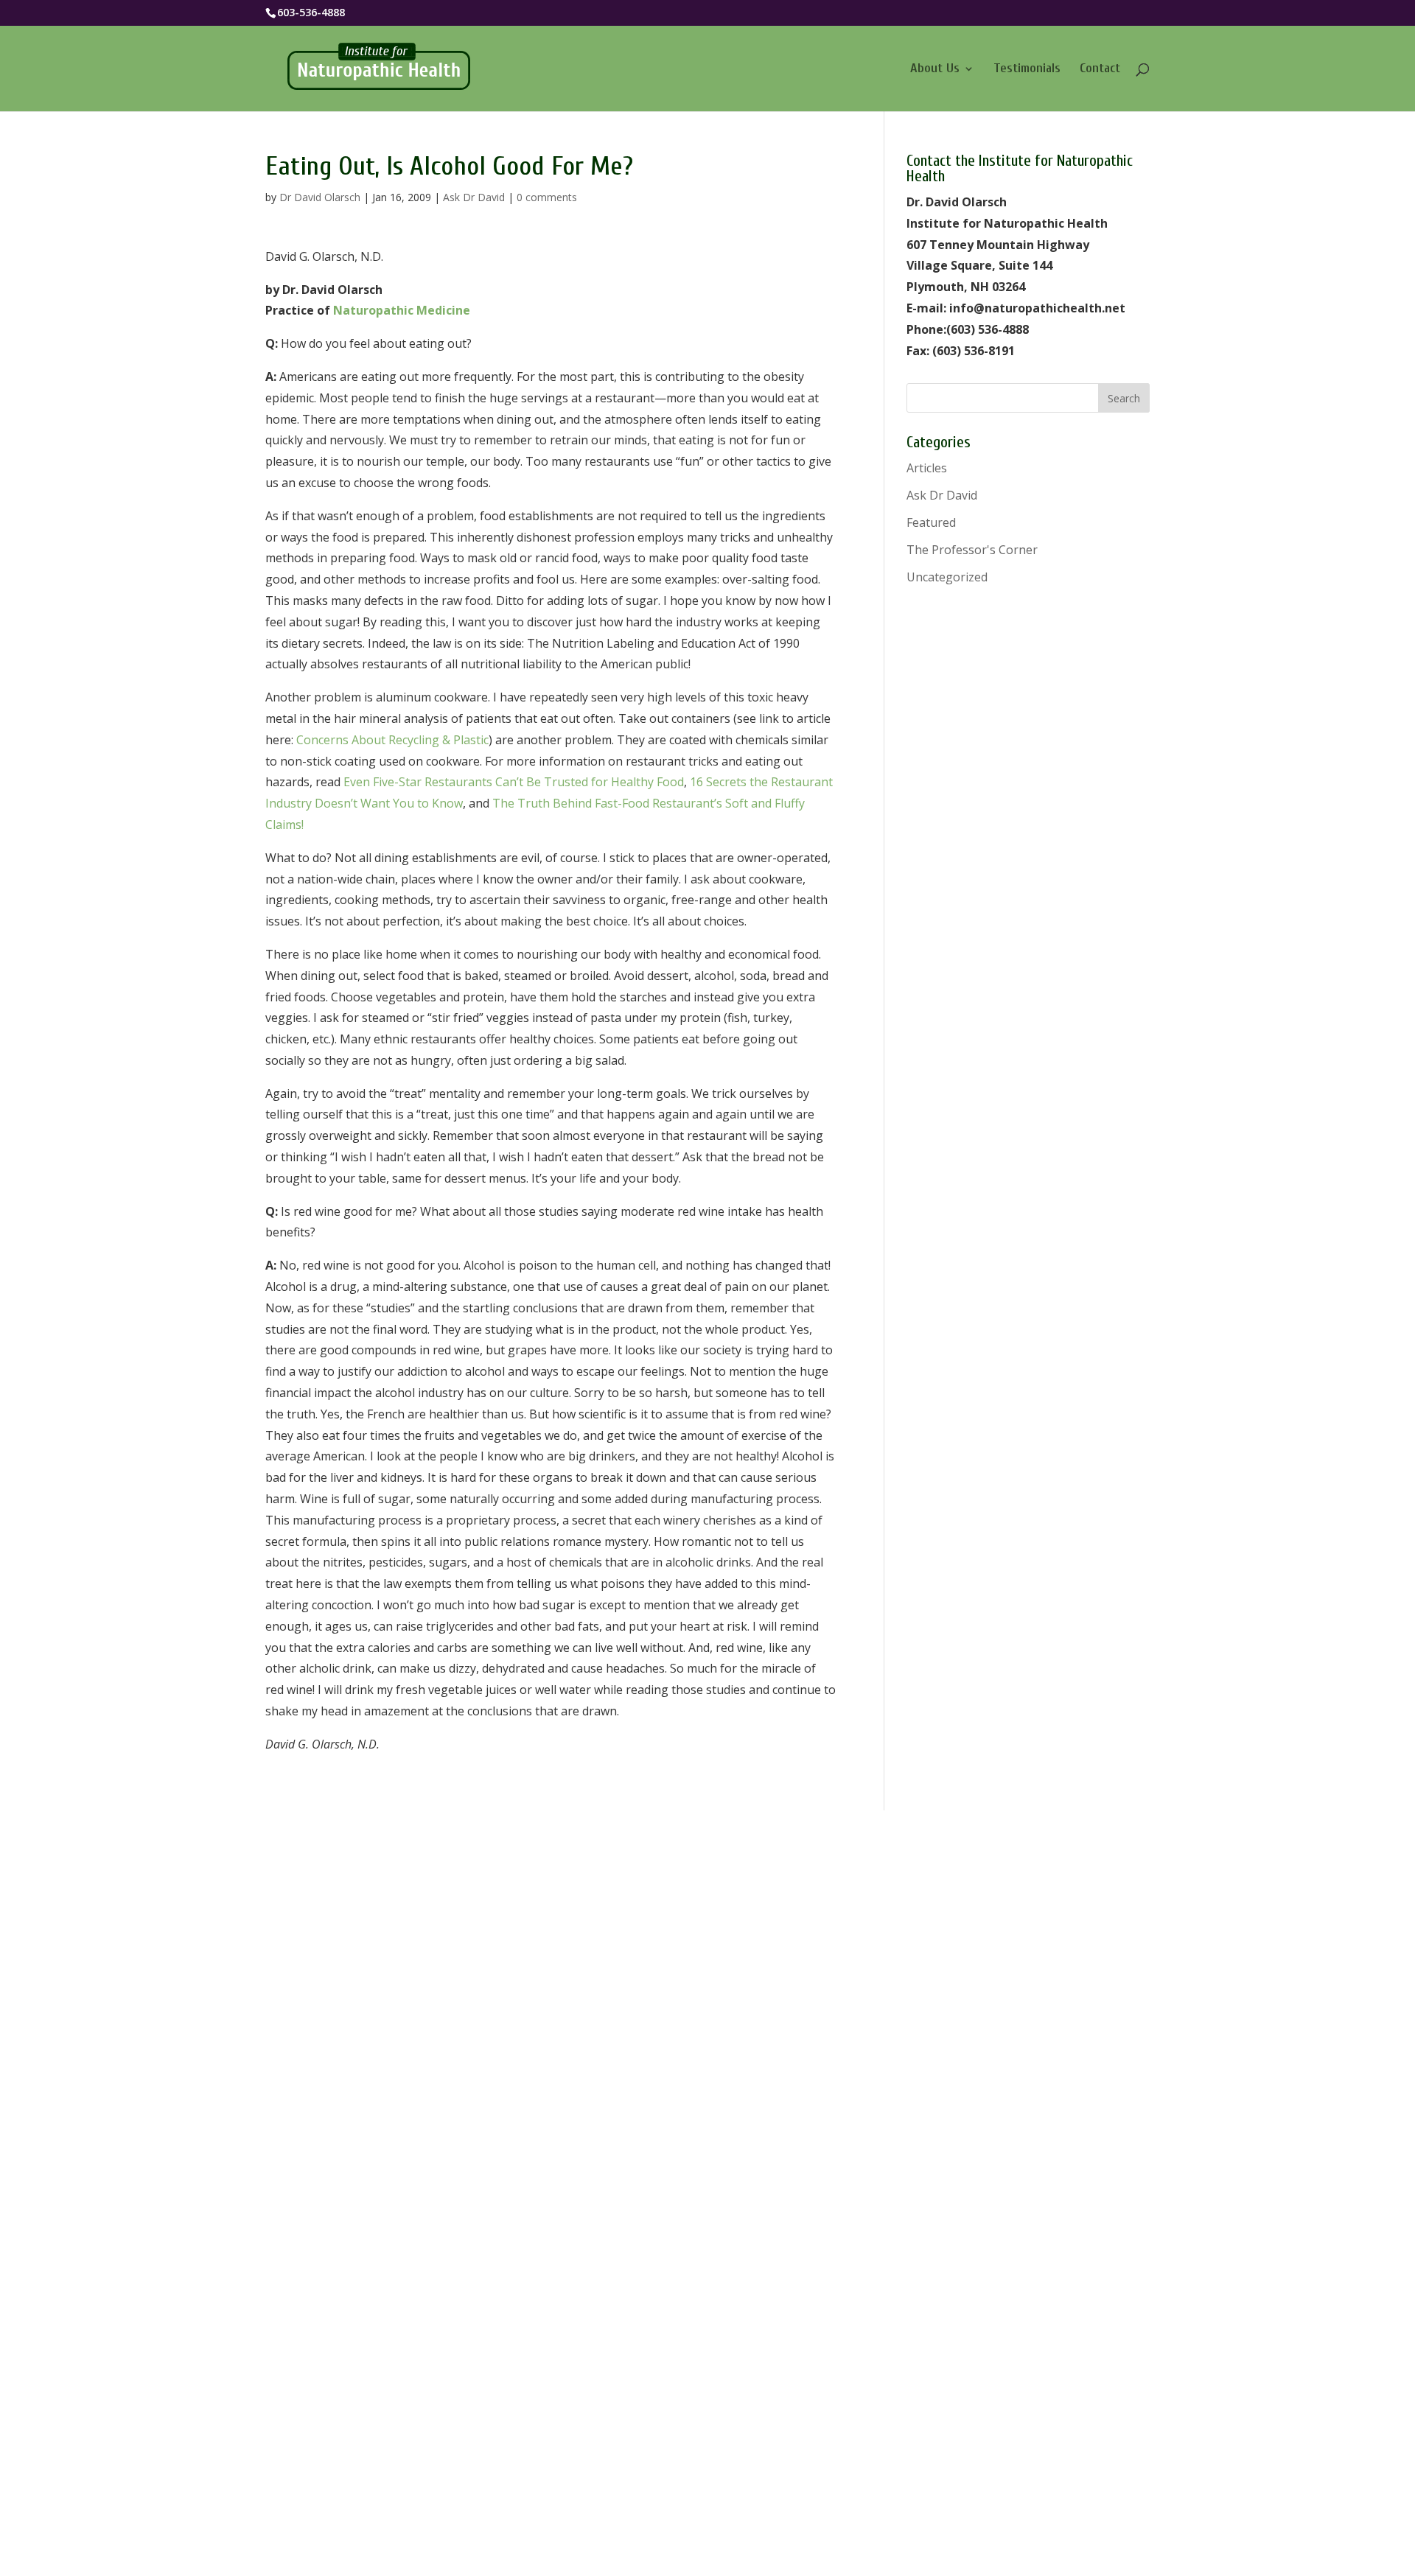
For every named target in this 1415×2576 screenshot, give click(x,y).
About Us (935, 70)
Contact (1100, 70)
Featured (931, 522)
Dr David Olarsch (320, 197)
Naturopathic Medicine (402, 310)
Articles (927, 468)
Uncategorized (947, 577)
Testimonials (1027, 70)
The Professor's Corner (972, 550)
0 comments (547, 197)
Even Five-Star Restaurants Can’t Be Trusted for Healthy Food (514, 782)
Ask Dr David (474, 197)
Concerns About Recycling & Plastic (392, 740)
